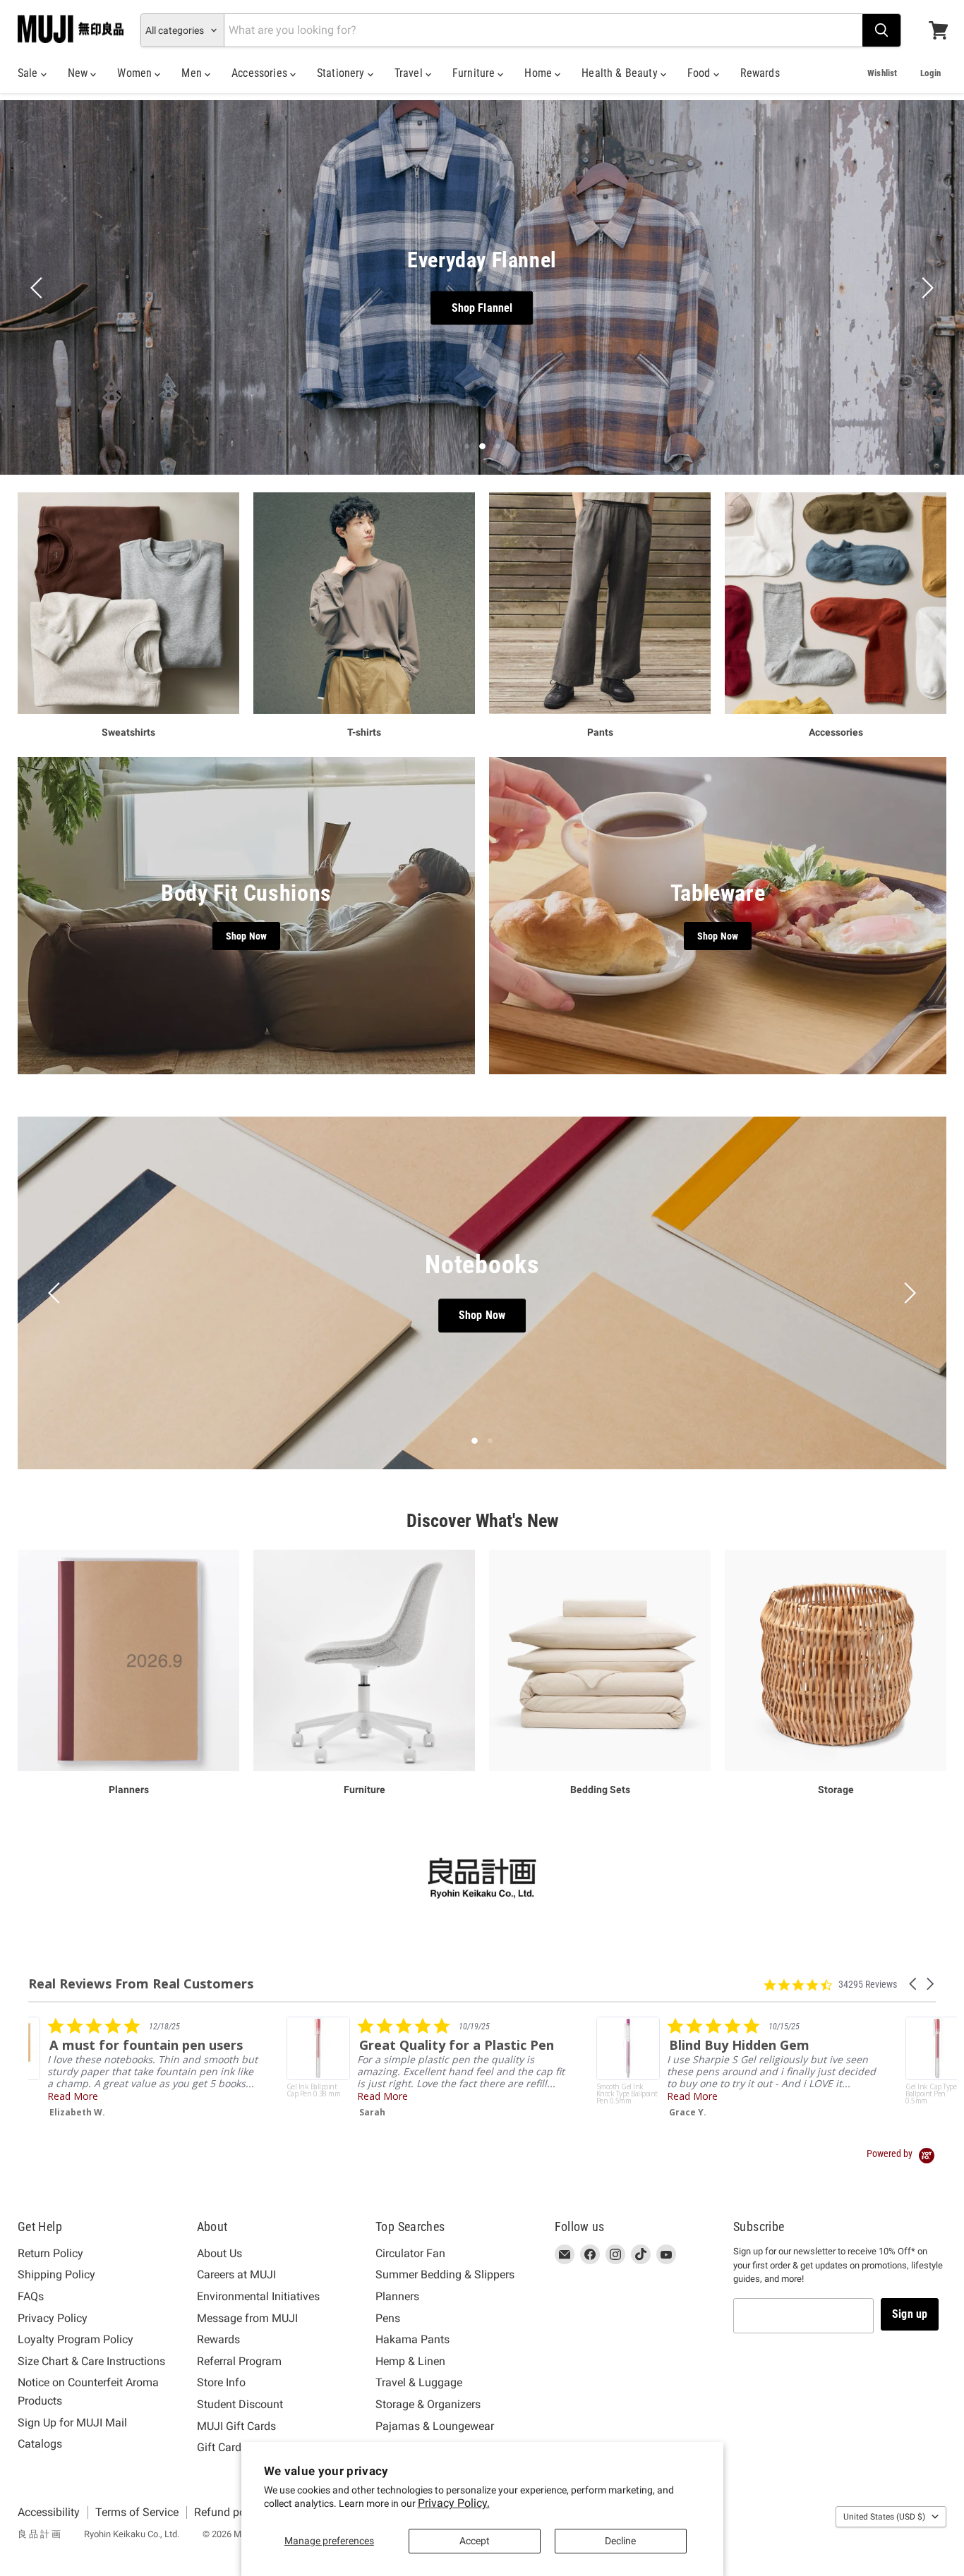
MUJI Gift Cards (236, 2426)
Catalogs (40, 2444)
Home (540, 73)
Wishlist (882, 73)
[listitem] (170, 2067)
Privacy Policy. (454, 2503)
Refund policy (228, 2512)
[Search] (881, 30)
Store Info (221, 2382)
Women (136, 73)
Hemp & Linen (410, 2361)
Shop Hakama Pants (451, 307)
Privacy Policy (53, 2318)
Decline (620, 2541)
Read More (124, 2096)
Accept (475, 2541)
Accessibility (49, 2512)
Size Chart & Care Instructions (91, 2361)
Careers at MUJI (236, 2274)
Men (193, 73)
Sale (29, 73)
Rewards (760, 73)
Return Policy (50, 2253)
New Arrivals (578, 307)
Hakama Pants (412, 2339)
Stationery (342, 73)
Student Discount (240, 2404)
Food (700, 73)
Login (930, 73)
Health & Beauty (621, 73)
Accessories (261, 73)
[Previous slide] (39, 288)
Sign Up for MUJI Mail (72, 2423)
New (79, 73)
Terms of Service (137, 2512)
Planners (397, 2296)
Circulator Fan (410, 2253)
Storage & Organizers (428, 2404)
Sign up (910, 2314)
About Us (219, 2253)
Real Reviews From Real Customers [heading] (141, 1984)
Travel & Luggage (419, 2382)
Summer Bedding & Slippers (445, 2274)
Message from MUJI (247, 2318)
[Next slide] (925, 288)
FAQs (31, 2296)
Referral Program (239, 2361)
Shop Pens (486, 1316)
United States (884, 2517)
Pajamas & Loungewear (435, 2426)
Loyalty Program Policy (76, 2339)
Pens (388, 2318)
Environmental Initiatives (258, 2296)
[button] (914, 1984)
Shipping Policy (56, 2274)
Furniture (475, 73)
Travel (410, 73)
